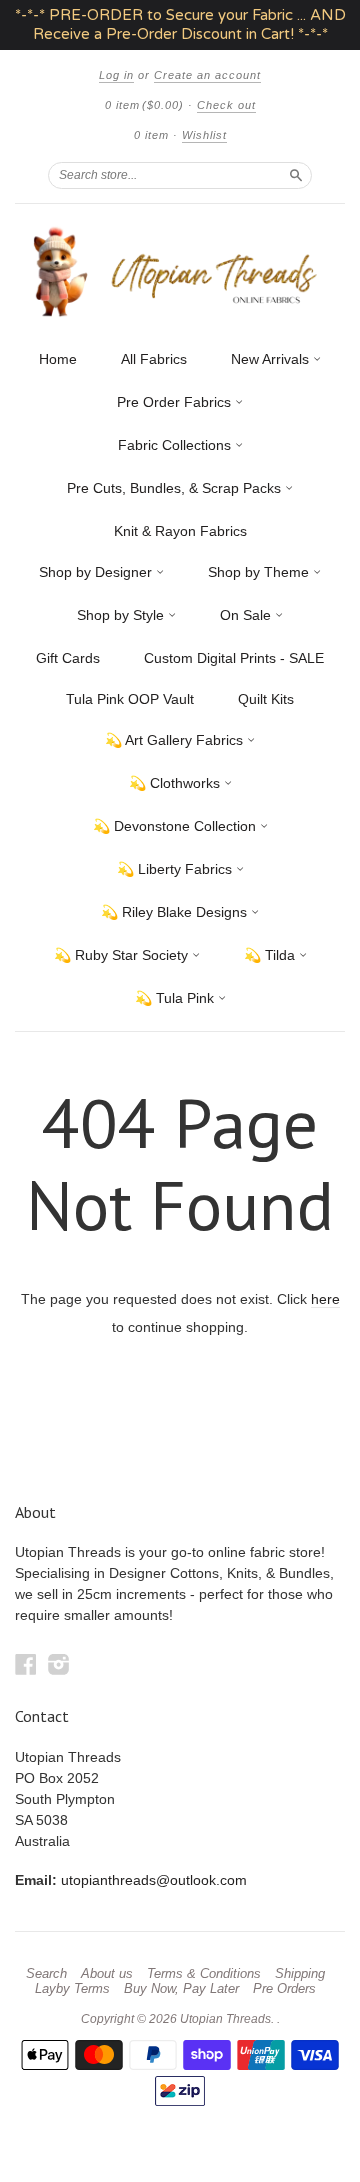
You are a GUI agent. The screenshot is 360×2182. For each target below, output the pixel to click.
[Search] (296, 175)
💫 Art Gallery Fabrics (176, 740)
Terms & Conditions (204, 1974)
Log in (116, 75)
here (325, 1299)
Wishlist (204, 135)
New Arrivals (272, 359)
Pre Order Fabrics (176, 402)
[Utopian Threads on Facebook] (26, 1664)
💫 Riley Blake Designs (176, 912)
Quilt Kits (266, 699)
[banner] (180, 271)
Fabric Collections (176, 445)
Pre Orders (284, 1989)
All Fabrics (154, 359)
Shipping (300, 1974)
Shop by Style (122, 615)
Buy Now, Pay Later (181, 1989)
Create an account (207, 75)
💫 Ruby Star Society (123, 955)
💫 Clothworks (176, 783)
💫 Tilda (271, 955)
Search (46, 1974)
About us (107, 1974)
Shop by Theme (260, 572)
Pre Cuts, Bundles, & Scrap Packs (176, 488)
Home (58, 359)
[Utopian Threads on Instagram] (59, 1664)
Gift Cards (68, 658)
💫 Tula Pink (176, 998)
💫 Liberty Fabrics (176, 869)
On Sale (247, 615)
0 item (144, 105)
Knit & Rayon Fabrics (180, 531)
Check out (226, 105)
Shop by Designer (97, 572)
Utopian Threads (225, 2019)
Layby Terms (72, 1989)
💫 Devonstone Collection (176, 826)
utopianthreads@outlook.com (154, 1880)
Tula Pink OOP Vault (130, 699)
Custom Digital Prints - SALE (234, 658)
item (151, 135)
